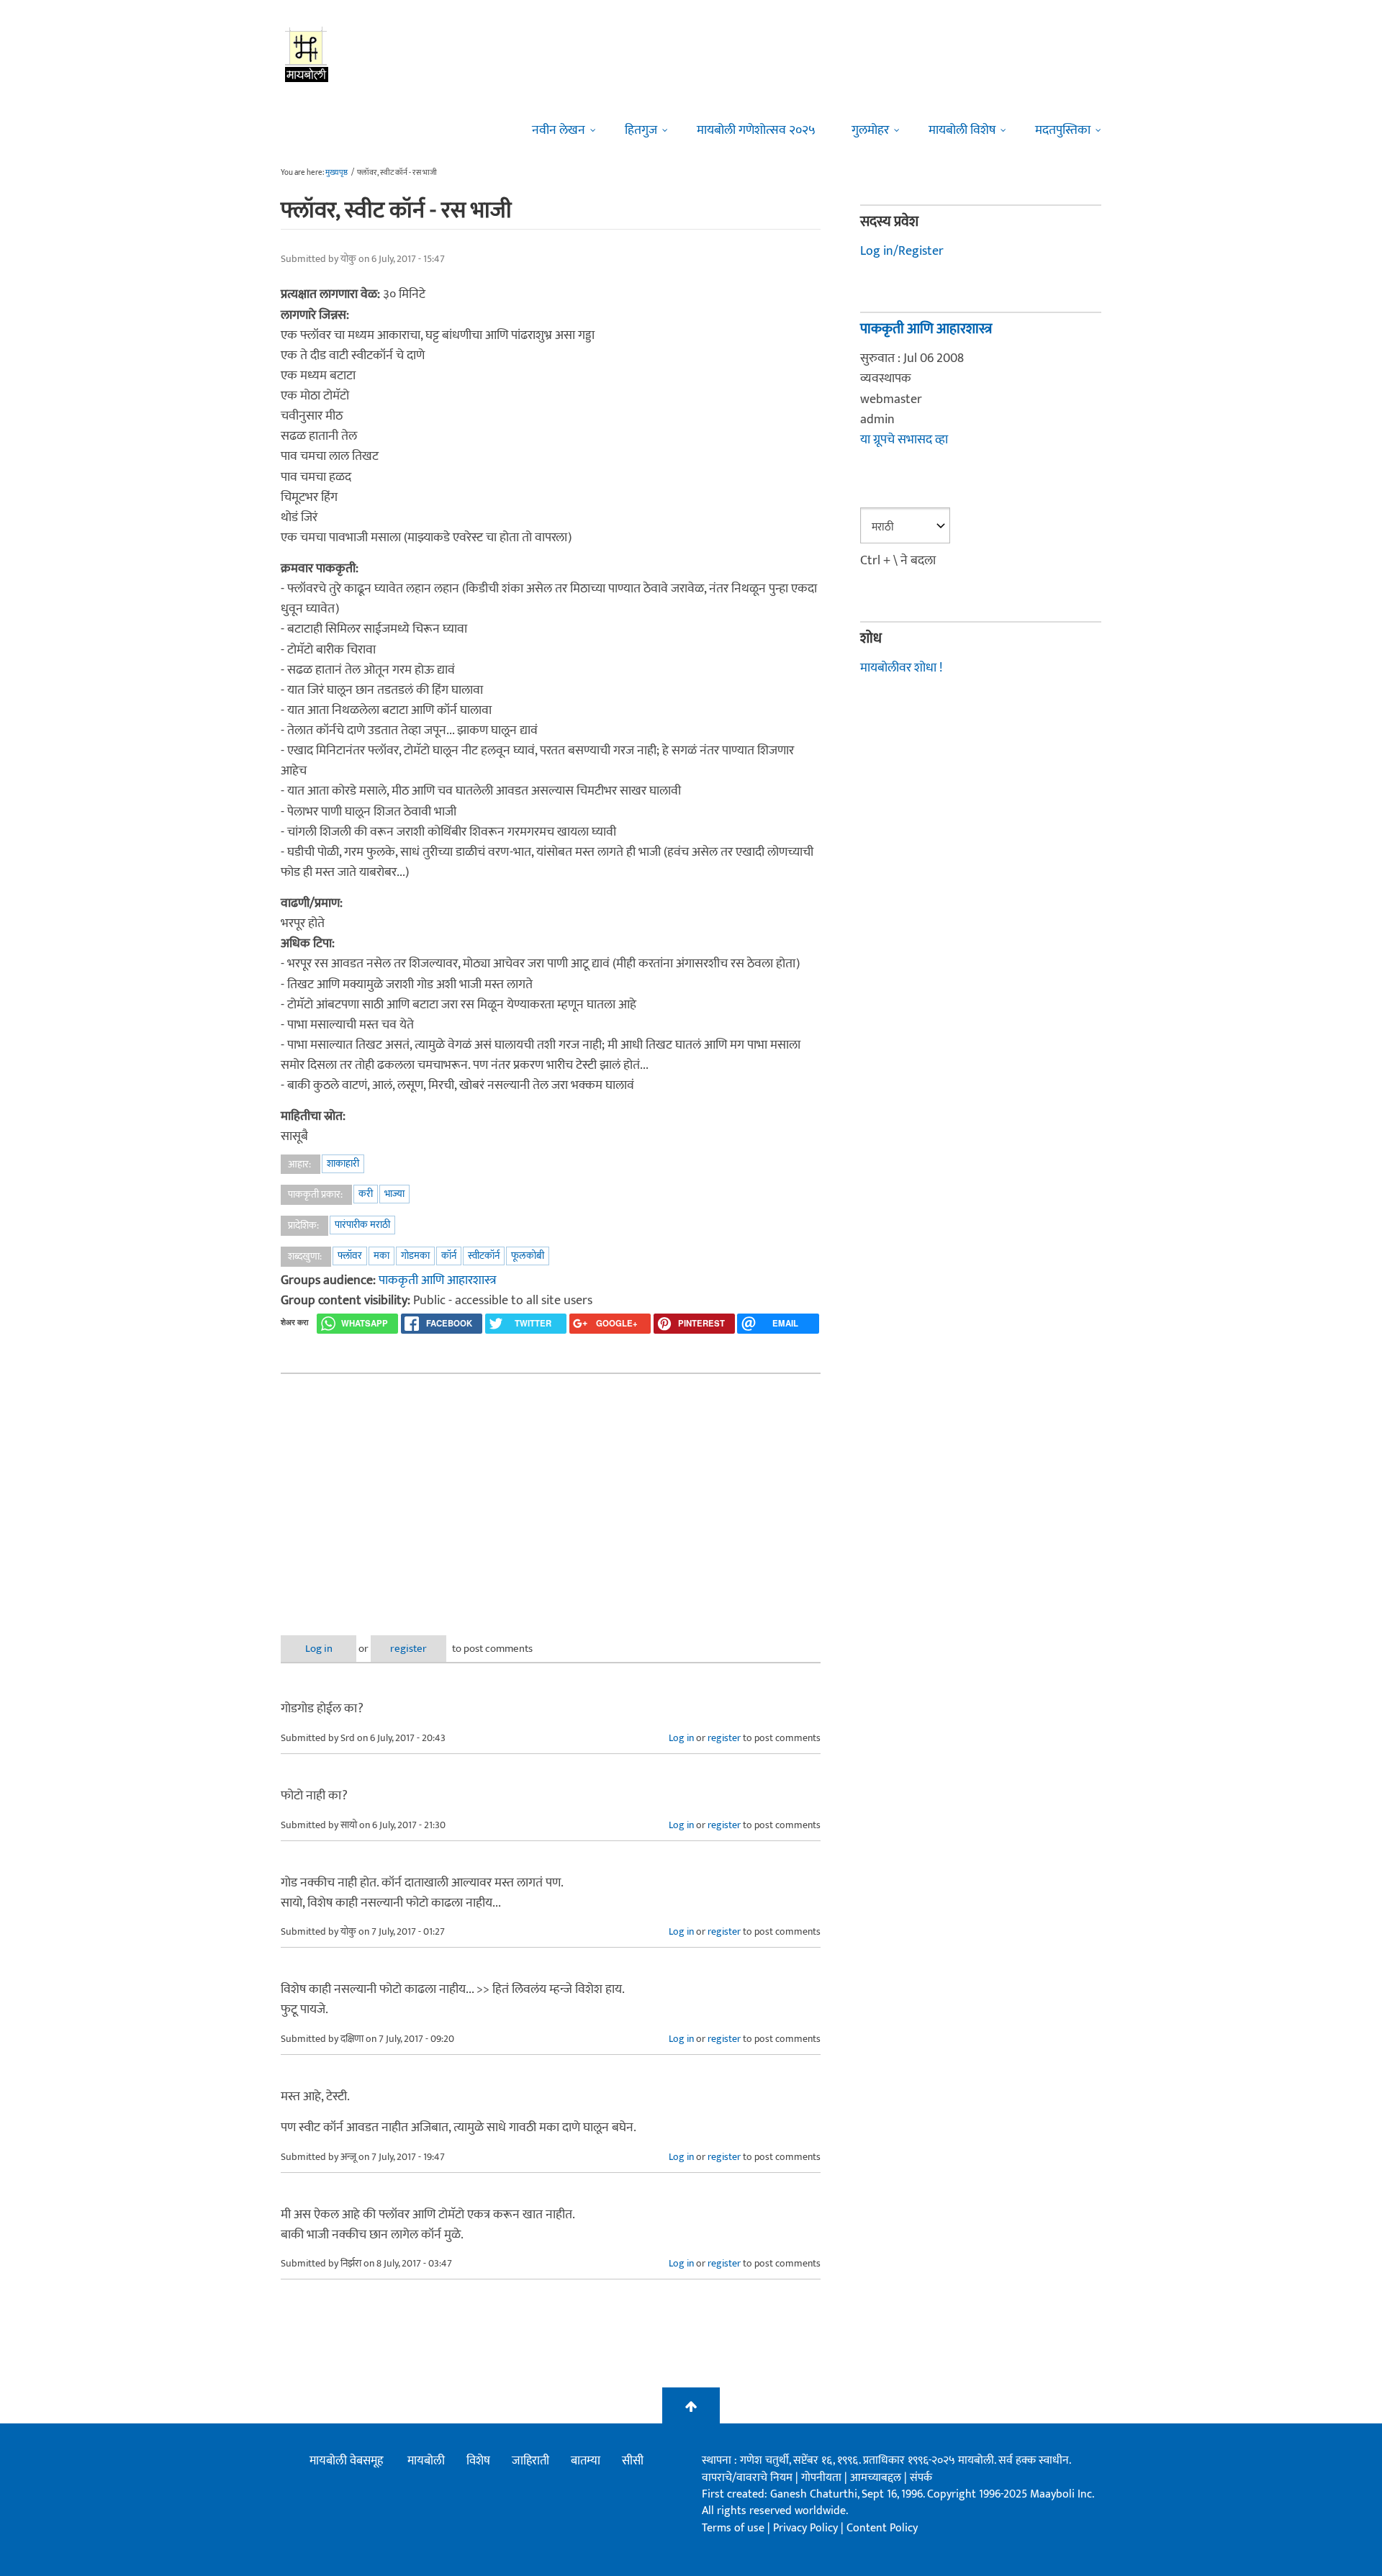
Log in (319, 1649)
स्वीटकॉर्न (484, 1256)
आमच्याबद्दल (877, 2478)
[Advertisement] (551, 1493)
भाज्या (394, 1194)
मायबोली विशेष (962, 130)
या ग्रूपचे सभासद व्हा (904, 440)
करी (366, 1194)
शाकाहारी (343, 1163)
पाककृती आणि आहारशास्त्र (438, 1280)
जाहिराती (530, 2461)
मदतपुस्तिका (1063, 130)
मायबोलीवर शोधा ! (901, 668)
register (408, 1649)
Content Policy (882, 2528)
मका (381, 1256)
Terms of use (733, 2528)
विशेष (478, 2461)
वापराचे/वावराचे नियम (747, 2478)
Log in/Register (902, 251)
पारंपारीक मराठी (362, 1225)
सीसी (633, 2461)
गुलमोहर (870, 130)
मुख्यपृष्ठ (337, 173)
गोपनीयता (823, 2478)
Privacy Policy (807, 2528)
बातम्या (586, 2461)
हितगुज (641, 130)
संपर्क (921, 2478)
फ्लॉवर (350, 1256)
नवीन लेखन (559, 130)
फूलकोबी (528, 1256)
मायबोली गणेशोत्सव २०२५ (756, 130)
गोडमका (415, 1256)
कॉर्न (449, 1256)
